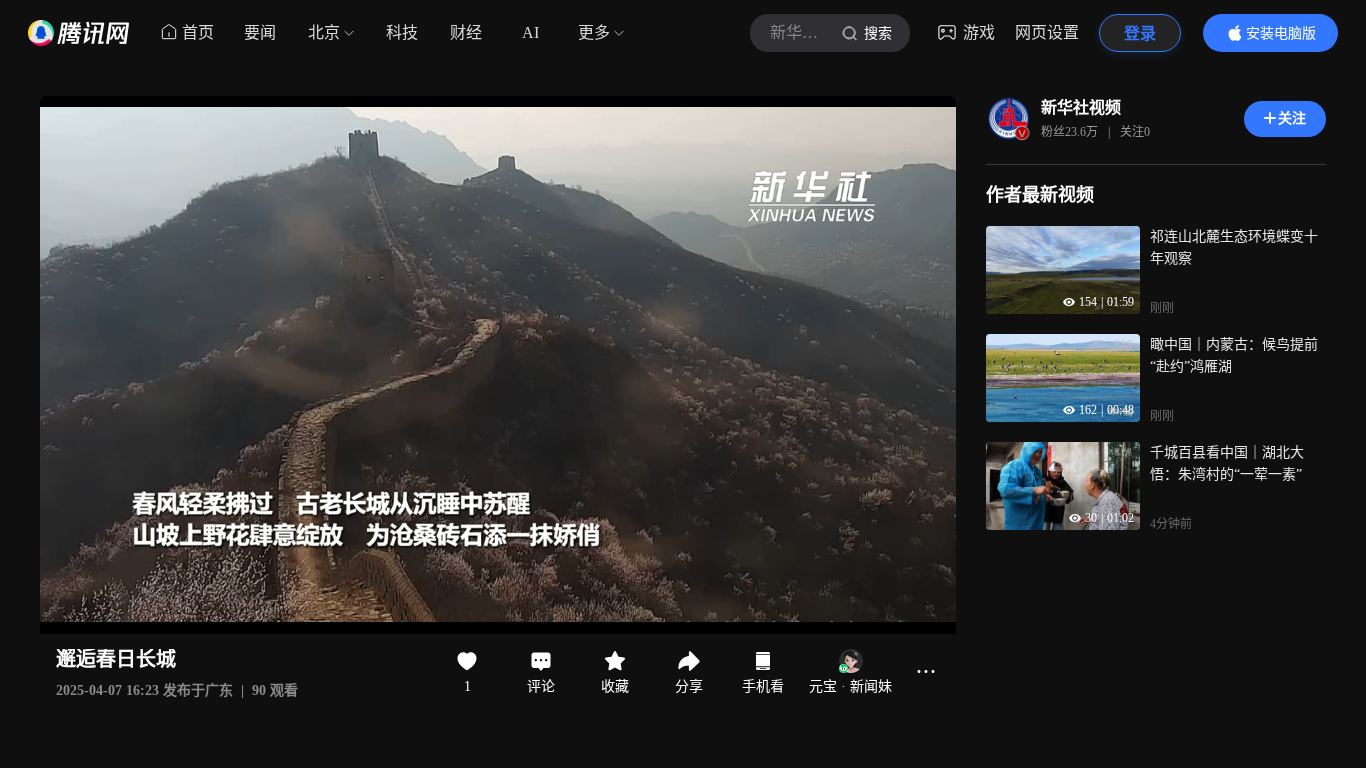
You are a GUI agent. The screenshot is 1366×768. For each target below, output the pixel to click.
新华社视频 (1081, 107)
